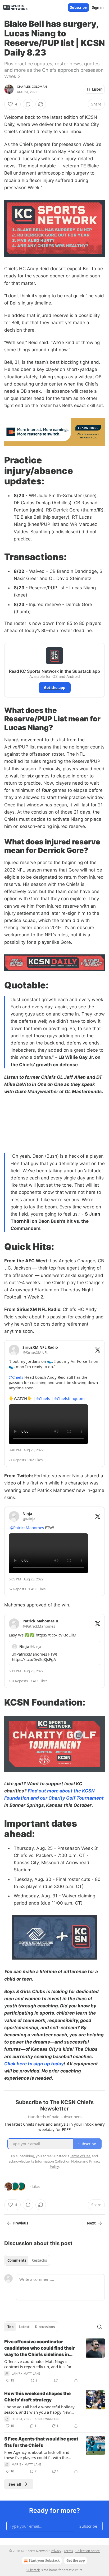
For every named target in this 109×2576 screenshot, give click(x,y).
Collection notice (88, 2551)
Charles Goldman (32, 87)
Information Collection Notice (58, 2161)
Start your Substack (44, 2560)
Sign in (98, 7)
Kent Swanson (47, 2419)
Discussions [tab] (45, 2327)
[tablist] (27, 2260)
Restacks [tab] (39, 2260)
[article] (54, 2361)
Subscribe (78, 7)
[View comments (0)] (28, 104)
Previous (21, 2223)
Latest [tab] (24, 2327)
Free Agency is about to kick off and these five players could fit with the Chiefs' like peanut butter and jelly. (37, 2455)
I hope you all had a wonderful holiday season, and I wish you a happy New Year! (39, 2409)
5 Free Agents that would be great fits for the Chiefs (41, 2442)
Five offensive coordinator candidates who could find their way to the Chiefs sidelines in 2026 (39, 2348)
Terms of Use (80, 2156)
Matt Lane (32, 2374)
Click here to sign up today (34, 2064)
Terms (68, 2551)
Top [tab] (10, 2327)
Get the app (55, 688)
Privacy (56, 2551)
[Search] (99, 2327)
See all (15, 2484)
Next (91, 2223)
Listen (97, 89)
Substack (33, 2570)
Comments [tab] (17, 2260)
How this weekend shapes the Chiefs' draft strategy (37, 2397)
